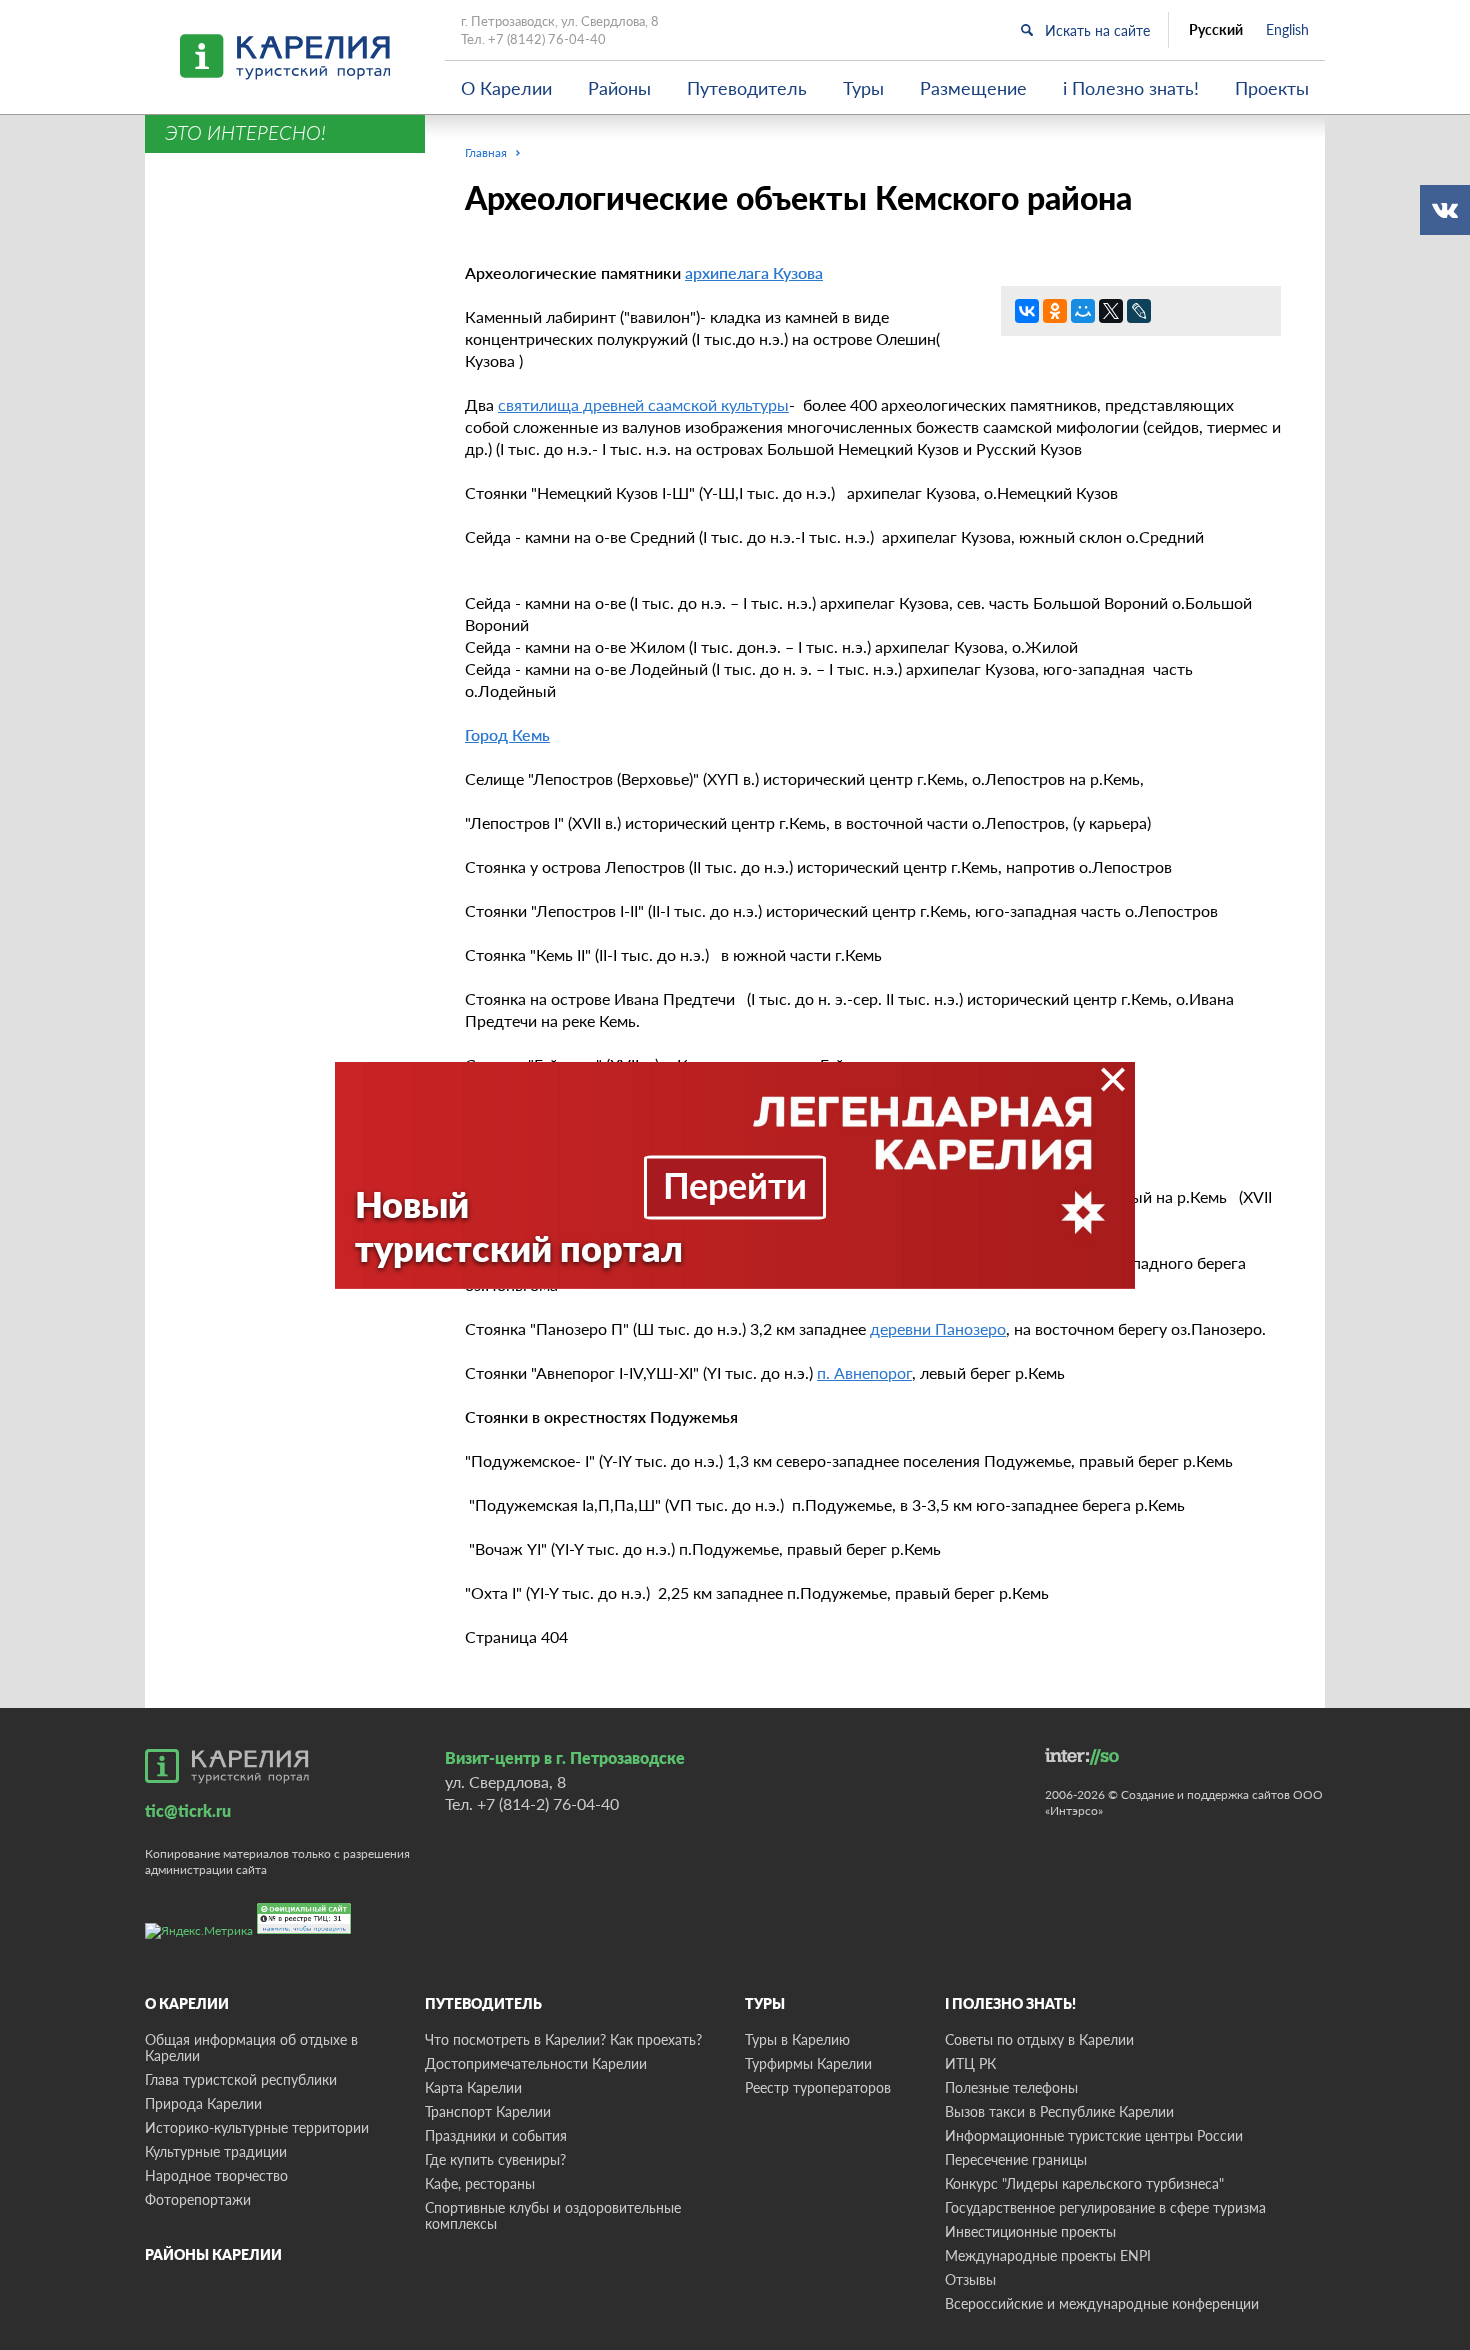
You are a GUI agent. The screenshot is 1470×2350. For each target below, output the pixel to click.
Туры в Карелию (797, 2039)
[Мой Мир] (1083, 311)
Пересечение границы (1016, 2159)
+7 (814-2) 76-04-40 (548, 1803)
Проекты (1272, 88)
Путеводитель (747, 88)
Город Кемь (507, 734)
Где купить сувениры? (495, 2159)
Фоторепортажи (198, 2199)
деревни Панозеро (938, 1328)
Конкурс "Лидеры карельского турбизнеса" (1084, 2183)
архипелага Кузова (754, 272)
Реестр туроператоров (818, 2087)
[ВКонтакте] (1027, 311)
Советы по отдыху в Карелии (1039, 2039)
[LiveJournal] (1139, 311)
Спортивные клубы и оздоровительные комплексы (553, 2215)
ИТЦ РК (970, 2063)
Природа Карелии (203, 2103)
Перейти (735, 1185)
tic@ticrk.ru (188, 1810)
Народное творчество (216, 2175)
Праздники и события (496, 2135)
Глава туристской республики (241, 2079)
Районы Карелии (213, 2254)
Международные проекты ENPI (1048, 2255)
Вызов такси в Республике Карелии (1059, 2111)
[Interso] (1082, 1756)
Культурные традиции (216, 2151)
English (1287, 30)
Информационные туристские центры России (1094, 2135)
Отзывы (970, 2279)
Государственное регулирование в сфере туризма (1105, 2207)
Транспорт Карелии (488, 2111)
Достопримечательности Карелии (536, 2063)
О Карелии (506, 88)
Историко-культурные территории (257, 2127)
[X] (1111, 311)
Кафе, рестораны (480, 2183)
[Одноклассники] (1055, 311)
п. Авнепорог (864, 1372)
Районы (619, 88)
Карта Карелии (473, 2087)
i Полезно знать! (1131, 88)
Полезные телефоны (1011, 2087)
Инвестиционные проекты (1030, 2231)
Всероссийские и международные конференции (1102, 2303)
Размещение (973, 88)
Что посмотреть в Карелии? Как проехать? (563, 2039)
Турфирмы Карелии (808, 2063)
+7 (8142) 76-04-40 (547, 39)
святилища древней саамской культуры (643, 404)
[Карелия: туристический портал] (227, 1766)
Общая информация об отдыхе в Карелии (251, 2047)
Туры (863, 88)
